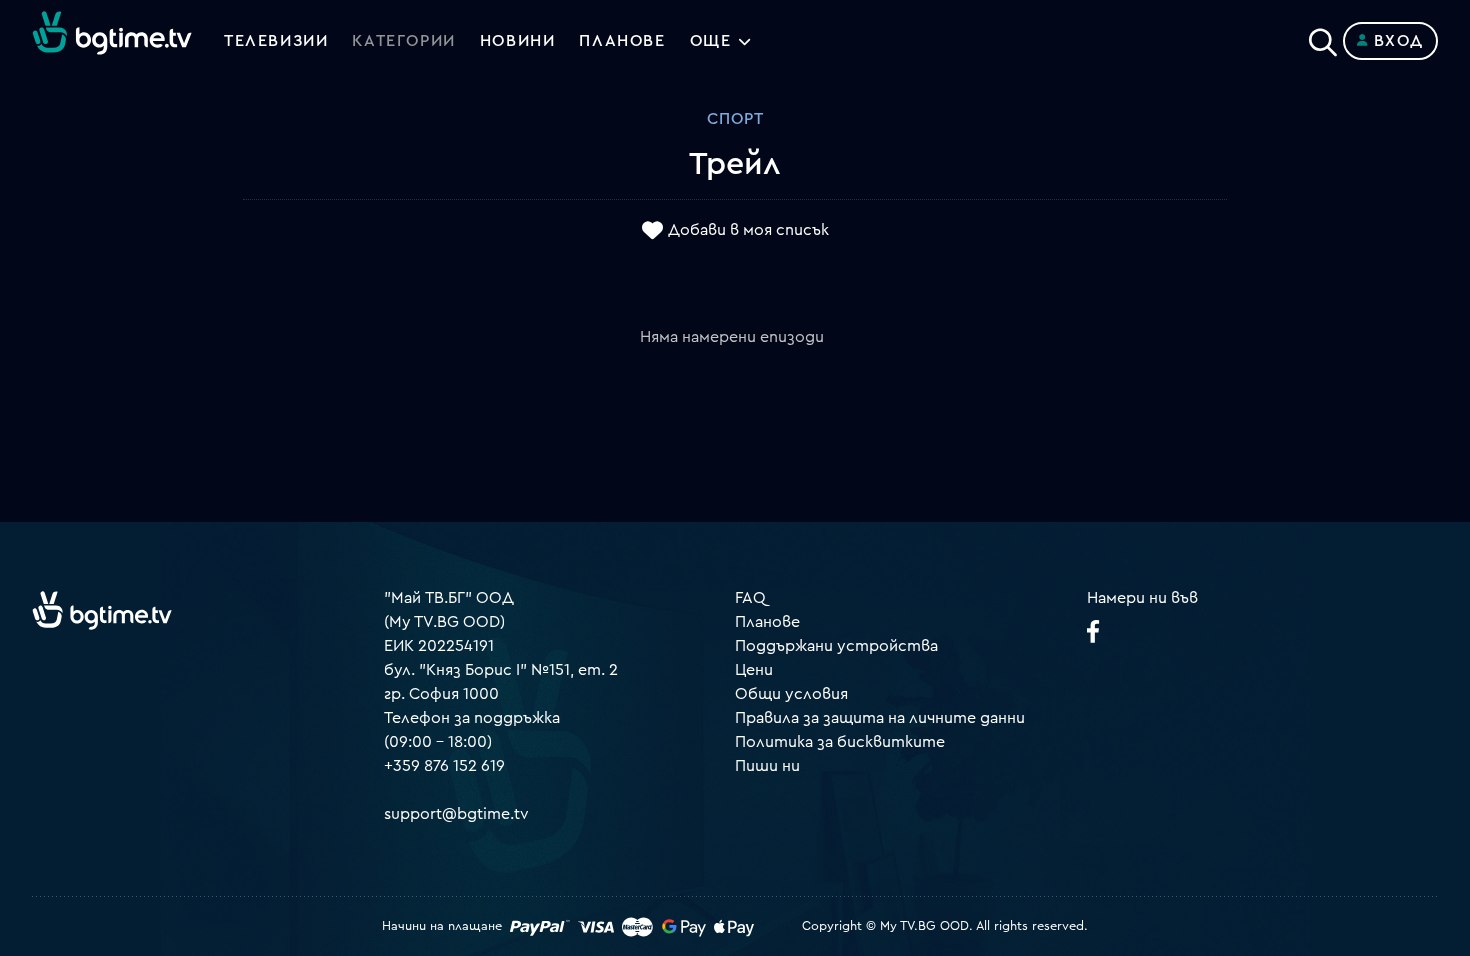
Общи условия (791, 694)
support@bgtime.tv (456, 814)
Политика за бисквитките (840, 742)
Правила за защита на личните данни (880, 718)
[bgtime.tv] (102, 610)
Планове (767, 622)
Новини (518, 41)
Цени (754, 670)
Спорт (735, 119)
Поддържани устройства (836, 646)
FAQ (750, 598)
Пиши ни (767, 766)
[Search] (1323, 37)
